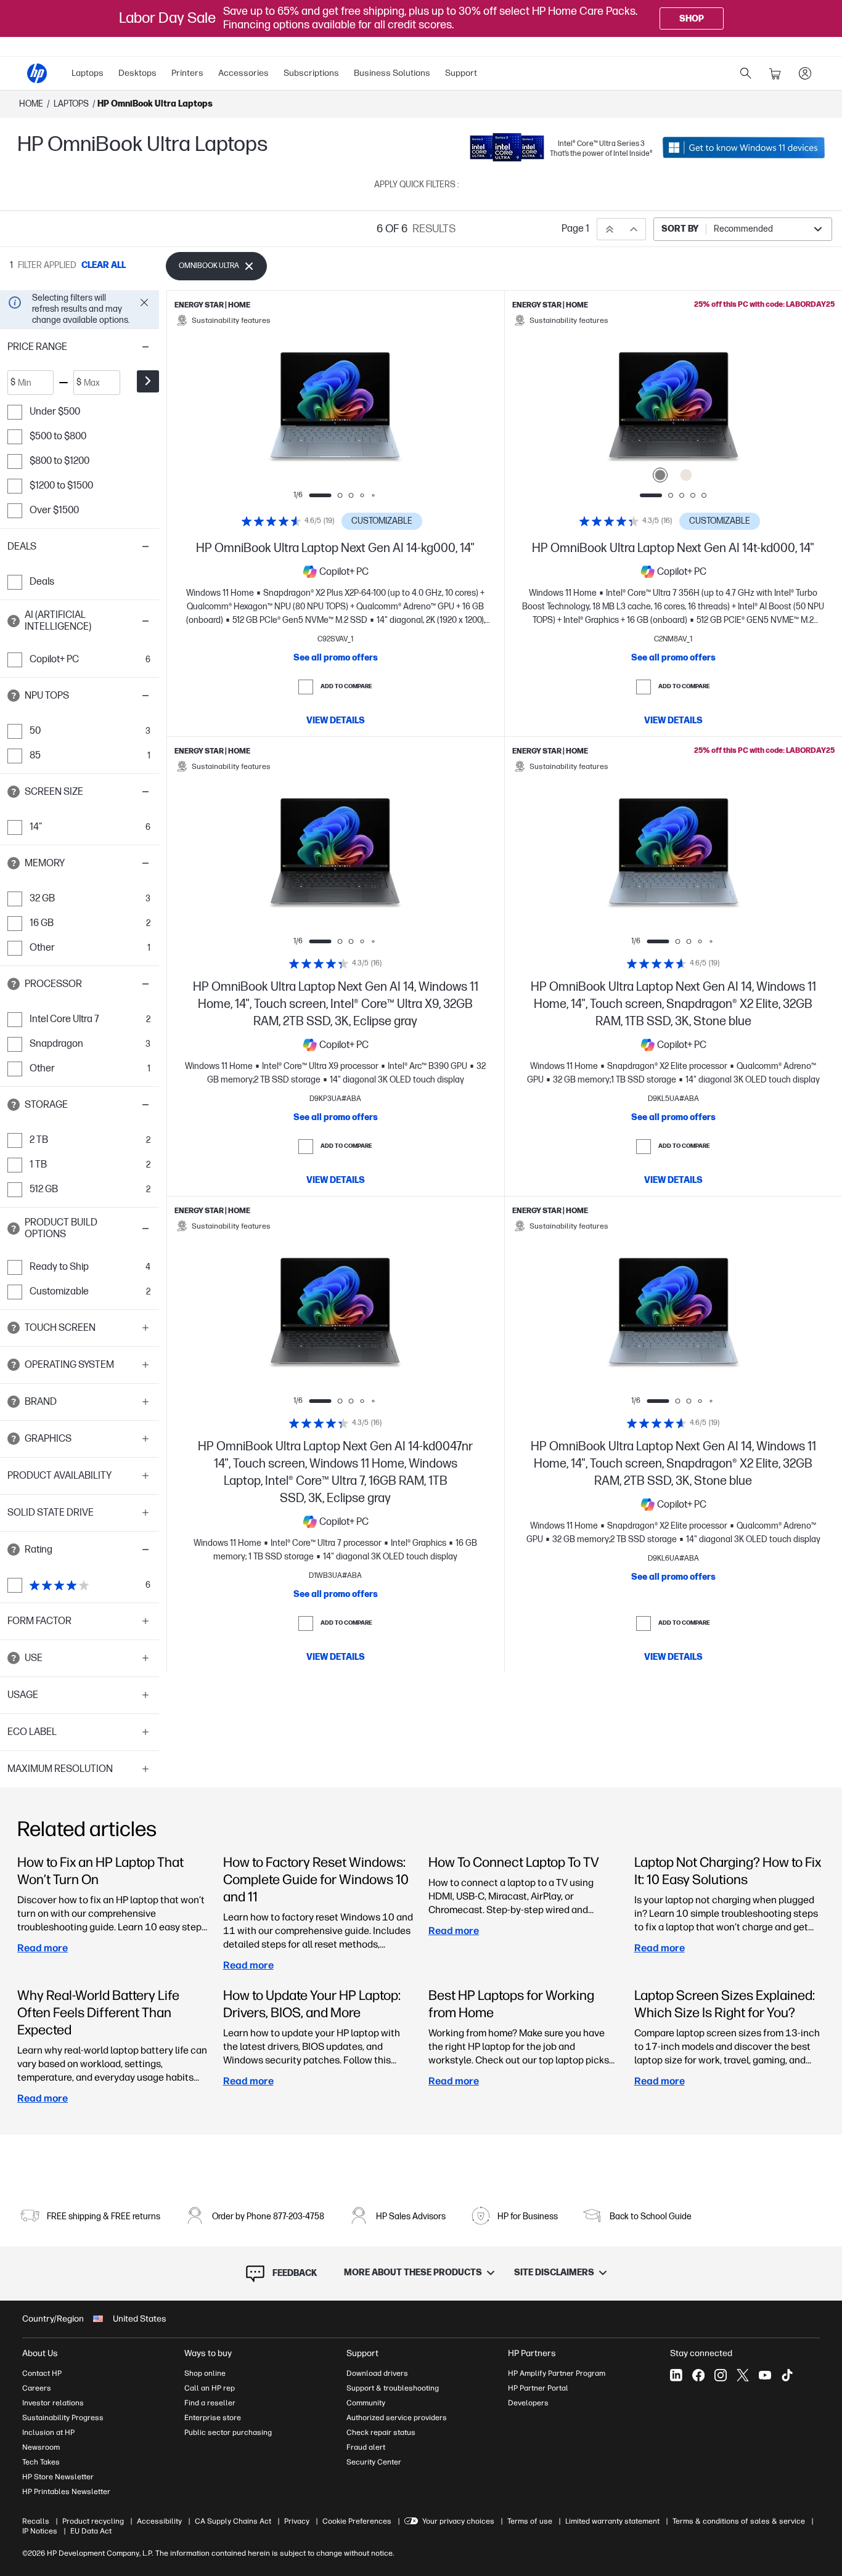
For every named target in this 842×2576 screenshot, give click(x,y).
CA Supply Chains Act (233, 2521)
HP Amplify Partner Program (557, 2373)
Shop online (205, 2373)
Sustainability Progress (63, 2418)
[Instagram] (721, 2375)
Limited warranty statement (612, 2521)
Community (366, 2403)
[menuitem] (88, 73)
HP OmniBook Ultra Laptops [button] (155, 104)
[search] (746, 73)
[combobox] (743, 229)
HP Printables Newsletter (66, 2492)
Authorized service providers (397, 2418)
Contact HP (42, 2373)
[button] (80, 347)
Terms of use (530, 2521)
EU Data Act (91, 2531)
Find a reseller (210, 2403)
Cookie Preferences (357, 2521)
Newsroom (41, 2447)
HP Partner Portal (538, 2388)
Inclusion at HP (48, 2432)
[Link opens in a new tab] (744, 147)
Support (461, 73)
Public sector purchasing (228, 2432)
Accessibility (159, 2521)
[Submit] (148, 381)
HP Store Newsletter (58, 2477)
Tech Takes (41, 2462)
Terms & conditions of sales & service (739, 2521)
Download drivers (377, 2373)
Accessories (243, 73)
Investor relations (53, 2403)
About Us (40, 2353)
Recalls (36, 2521)
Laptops (88, 73)
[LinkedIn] (676, 2375)
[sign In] (805, 73)
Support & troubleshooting (393, 2388)
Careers (37, 2388)
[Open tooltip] (14, 621)
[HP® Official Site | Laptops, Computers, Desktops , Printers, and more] (37, 73)
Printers (187, 73)
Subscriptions (311, 73)
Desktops (137, 73)
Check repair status (381, 2432)
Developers (528, 2403)
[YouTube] (765, 2375)
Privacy (297, 2521)
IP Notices (40, 2531)
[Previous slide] (271, 410)
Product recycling (93, 2521)
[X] (743, 2375)
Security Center (374, 2462)
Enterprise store (213, 2418)
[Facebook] (698, 2375)
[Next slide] (400, 410)
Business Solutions (392, 73)
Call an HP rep (210, 2388)
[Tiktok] (787, 2375)
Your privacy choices (458, 2521)
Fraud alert (366, 2447)
